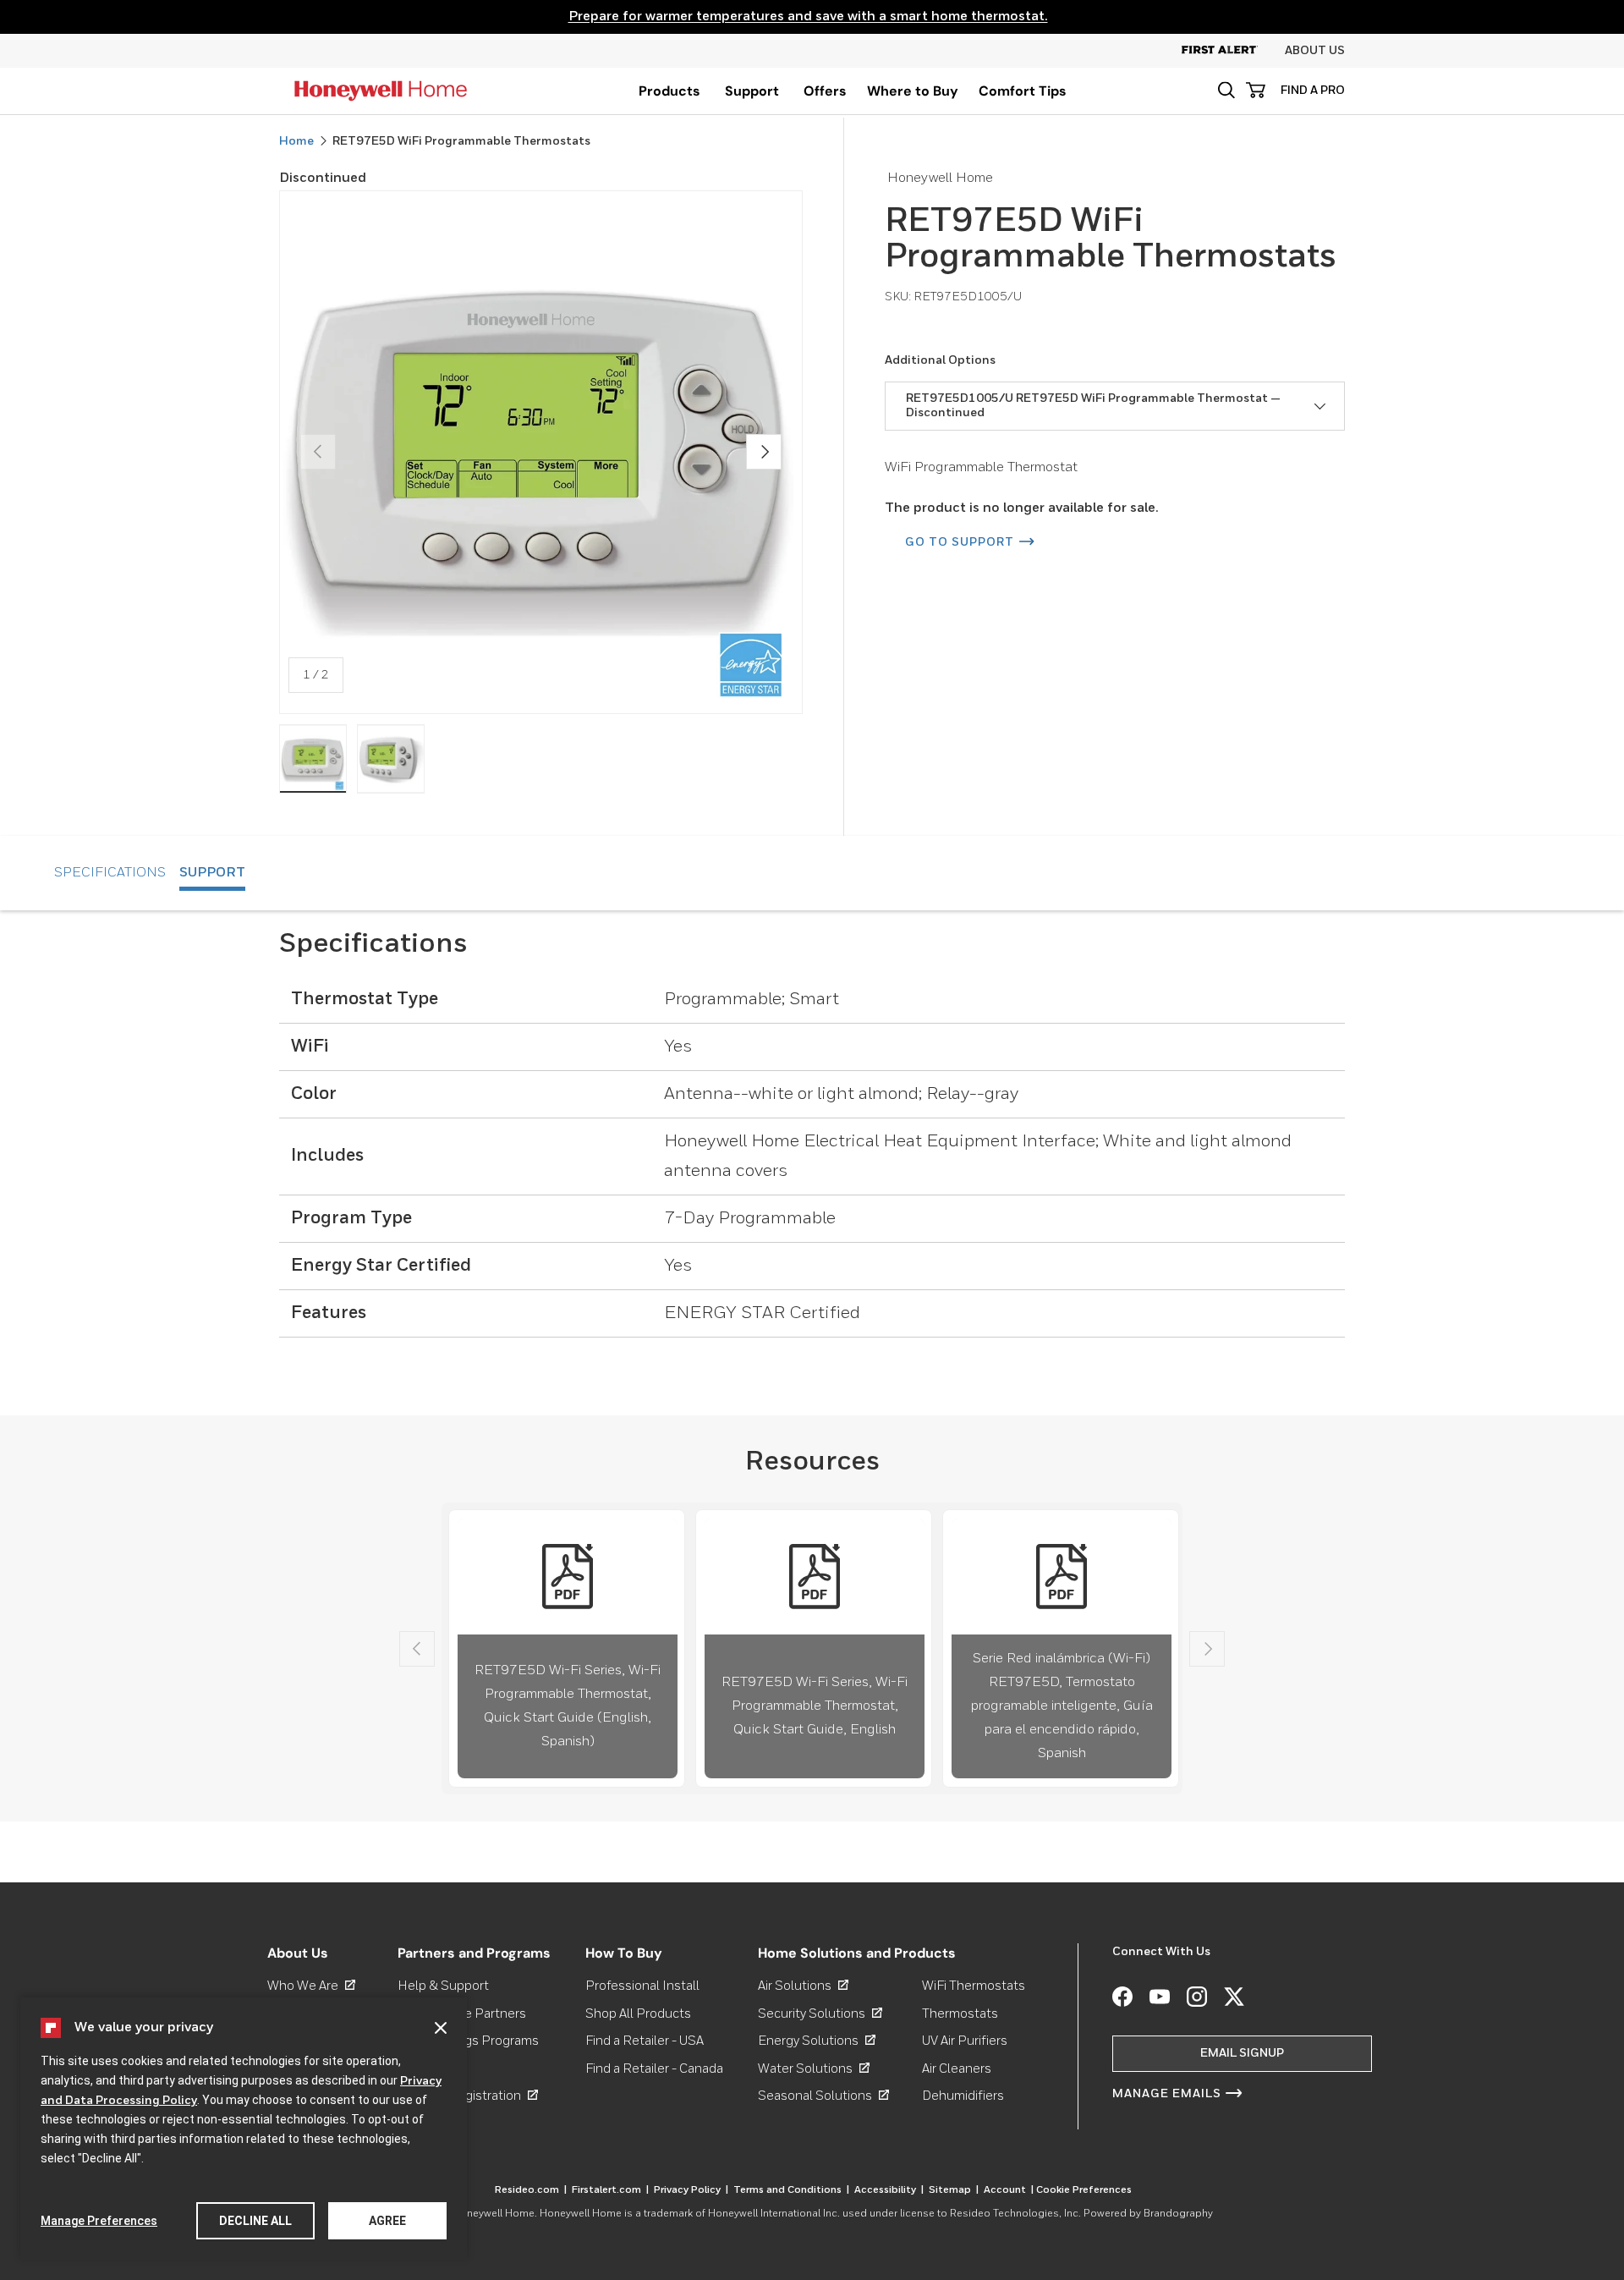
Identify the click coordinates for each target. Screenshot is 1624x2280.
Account (1009, 2190)
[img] (313, 759)
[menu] (669, 91)
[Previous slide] (417, 1649)
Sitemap (954, 2190)
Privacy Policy (691, 2190)
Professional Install (642, 1986)
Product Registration (468, 2096)
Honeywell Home (494, 2214)
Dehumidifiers (963, 2096)
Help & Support (443, 1986)
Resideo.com (531, 2190)
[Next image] (764, 452)
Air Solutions (803, 1986)
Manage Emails (1167, 2094)
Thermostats (960, 2014)
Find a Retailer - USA (645, 2041)
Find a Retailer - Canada (654, 2069)
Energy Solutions (817, 2041)
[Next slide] (1207, 1649)
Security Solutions (820, 2014)
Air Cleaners (957, 2069)
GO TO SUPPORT (960, 542)
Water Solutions (814, 2069)
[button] (1226, 90)
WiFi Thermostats (974, 1986)
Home (296, 141)
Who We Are (311, 1986)
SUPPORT (212, 873)
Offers (825, 91)
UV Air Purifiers (965, 2041)
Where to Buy (913, 91)
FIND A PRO (1313, 91)
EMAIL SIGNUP (1242, 2053)
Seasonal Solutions (823, 2096)
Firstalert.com (610, 2190)
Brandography (1178, 2214)
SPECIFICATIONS (110, 873)
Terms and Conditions (791, 2190)
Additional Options (940, 360)
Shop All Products (638, 2014)
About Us (1315, 51)
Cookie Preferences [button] (1084, 2190)
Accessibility (889, 2190)
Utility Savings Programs (468, 2041)
